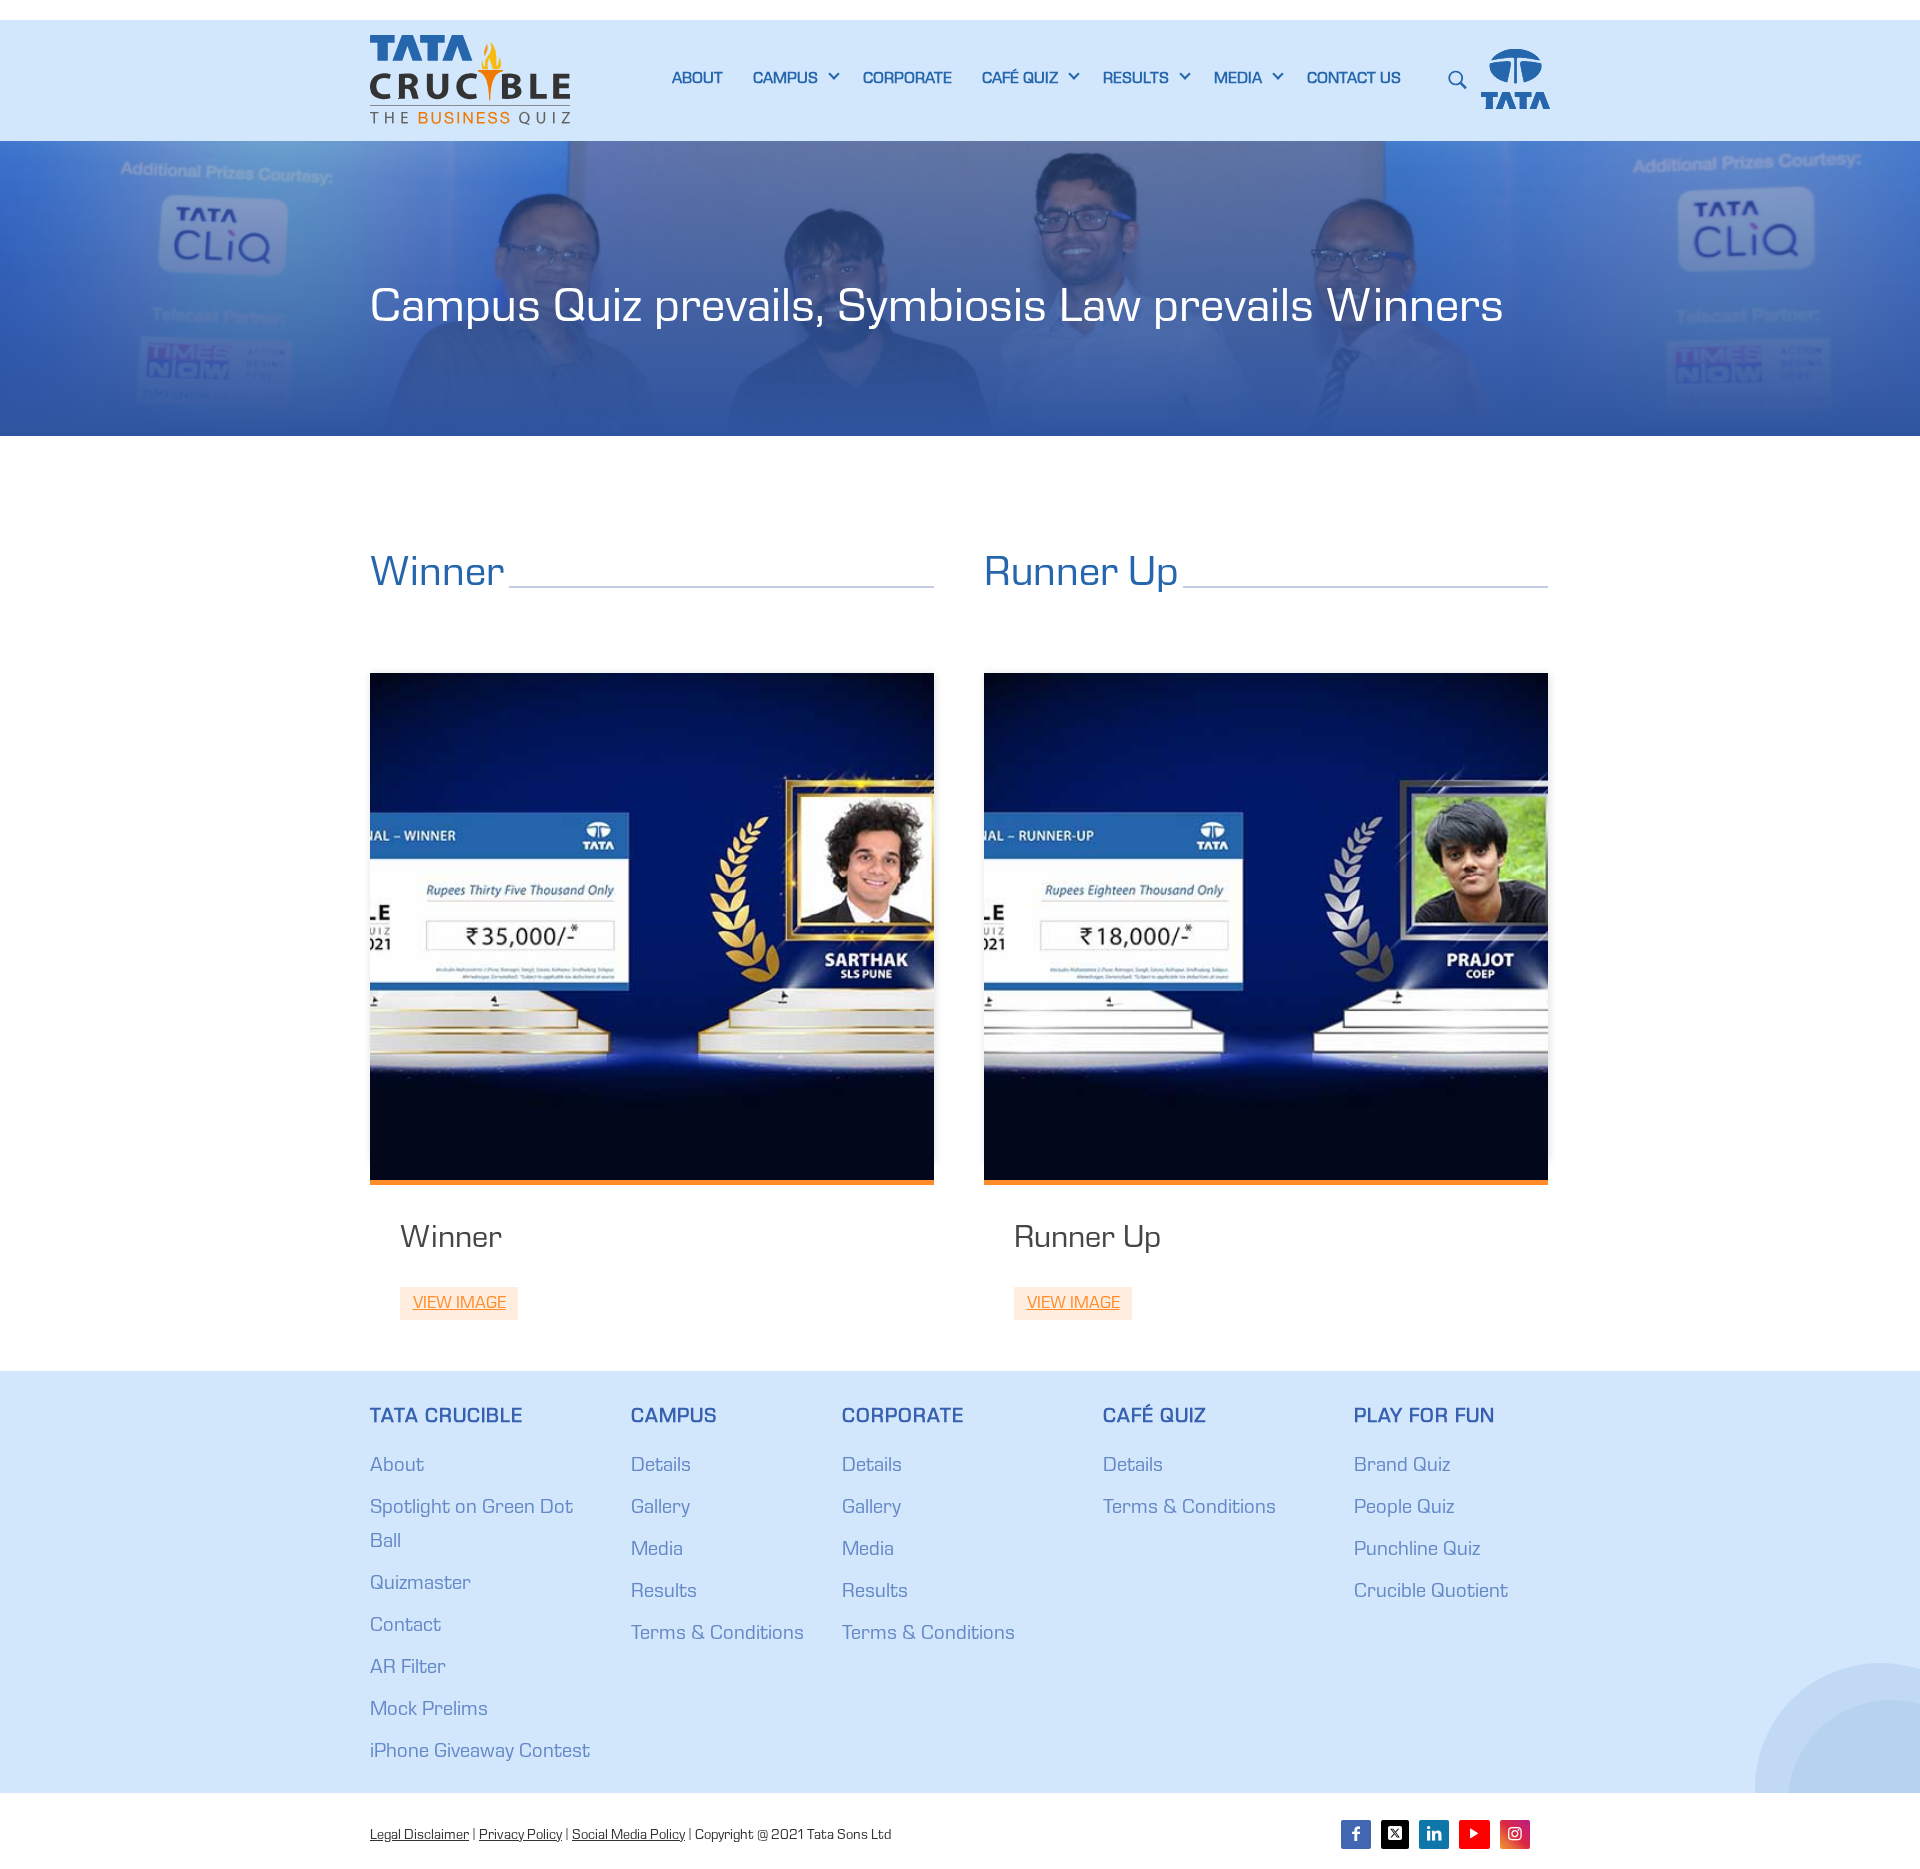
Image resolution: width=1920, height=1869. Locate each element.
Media (657, 1551)
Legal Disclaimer (419, 1836)
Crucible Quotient (1431, 1593)
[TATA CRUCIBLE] (470, 80)
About (397, 1467)
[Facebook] (1356, 1834)
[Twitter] (1395, 1834)
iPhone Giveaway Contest (480, 1753)
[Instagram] (1515, 1834)
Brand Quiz (1402, 1467)
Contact (405, 1627)
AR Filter (408, 1669)
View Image (459, 1304)
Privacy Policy (520, 1836)
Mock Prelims (429, 1711)
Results (664, 1593)
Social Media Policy (628, 1836)
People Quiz (1404, 1509)
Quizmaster (420, 1585)
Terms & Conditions (717, 1635)
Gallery (660, 1509)
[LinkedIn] (1434, 1834)
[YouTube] (1474, 1834)
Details (661, 1467)
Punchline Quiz (1417, 1551)
